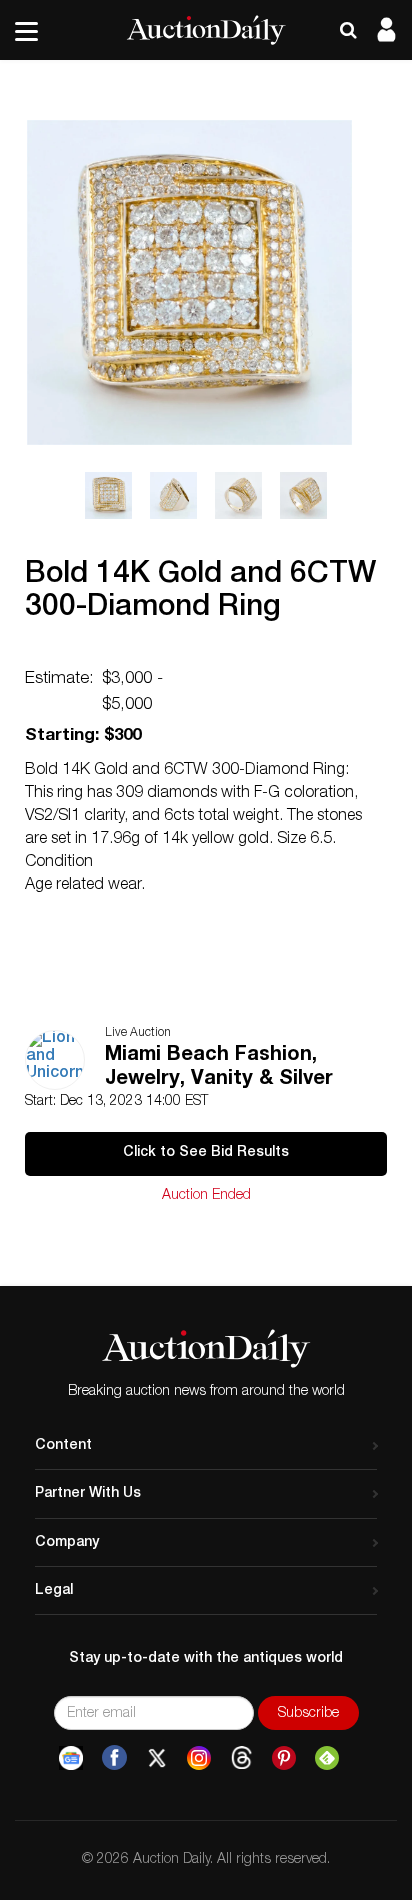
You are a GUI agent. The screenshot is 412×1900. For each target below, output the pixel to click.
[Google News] (71, 1758)
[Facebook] (114, 1758)
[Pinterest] (284, 1758)
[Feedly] (327, 1758)
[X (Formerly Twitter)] (157, 1758)
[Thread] (241, 1758)
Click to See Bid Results (206, 1153)
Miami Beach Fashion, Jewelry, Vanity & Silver (219, 1068)
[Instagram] (199, 1758)
